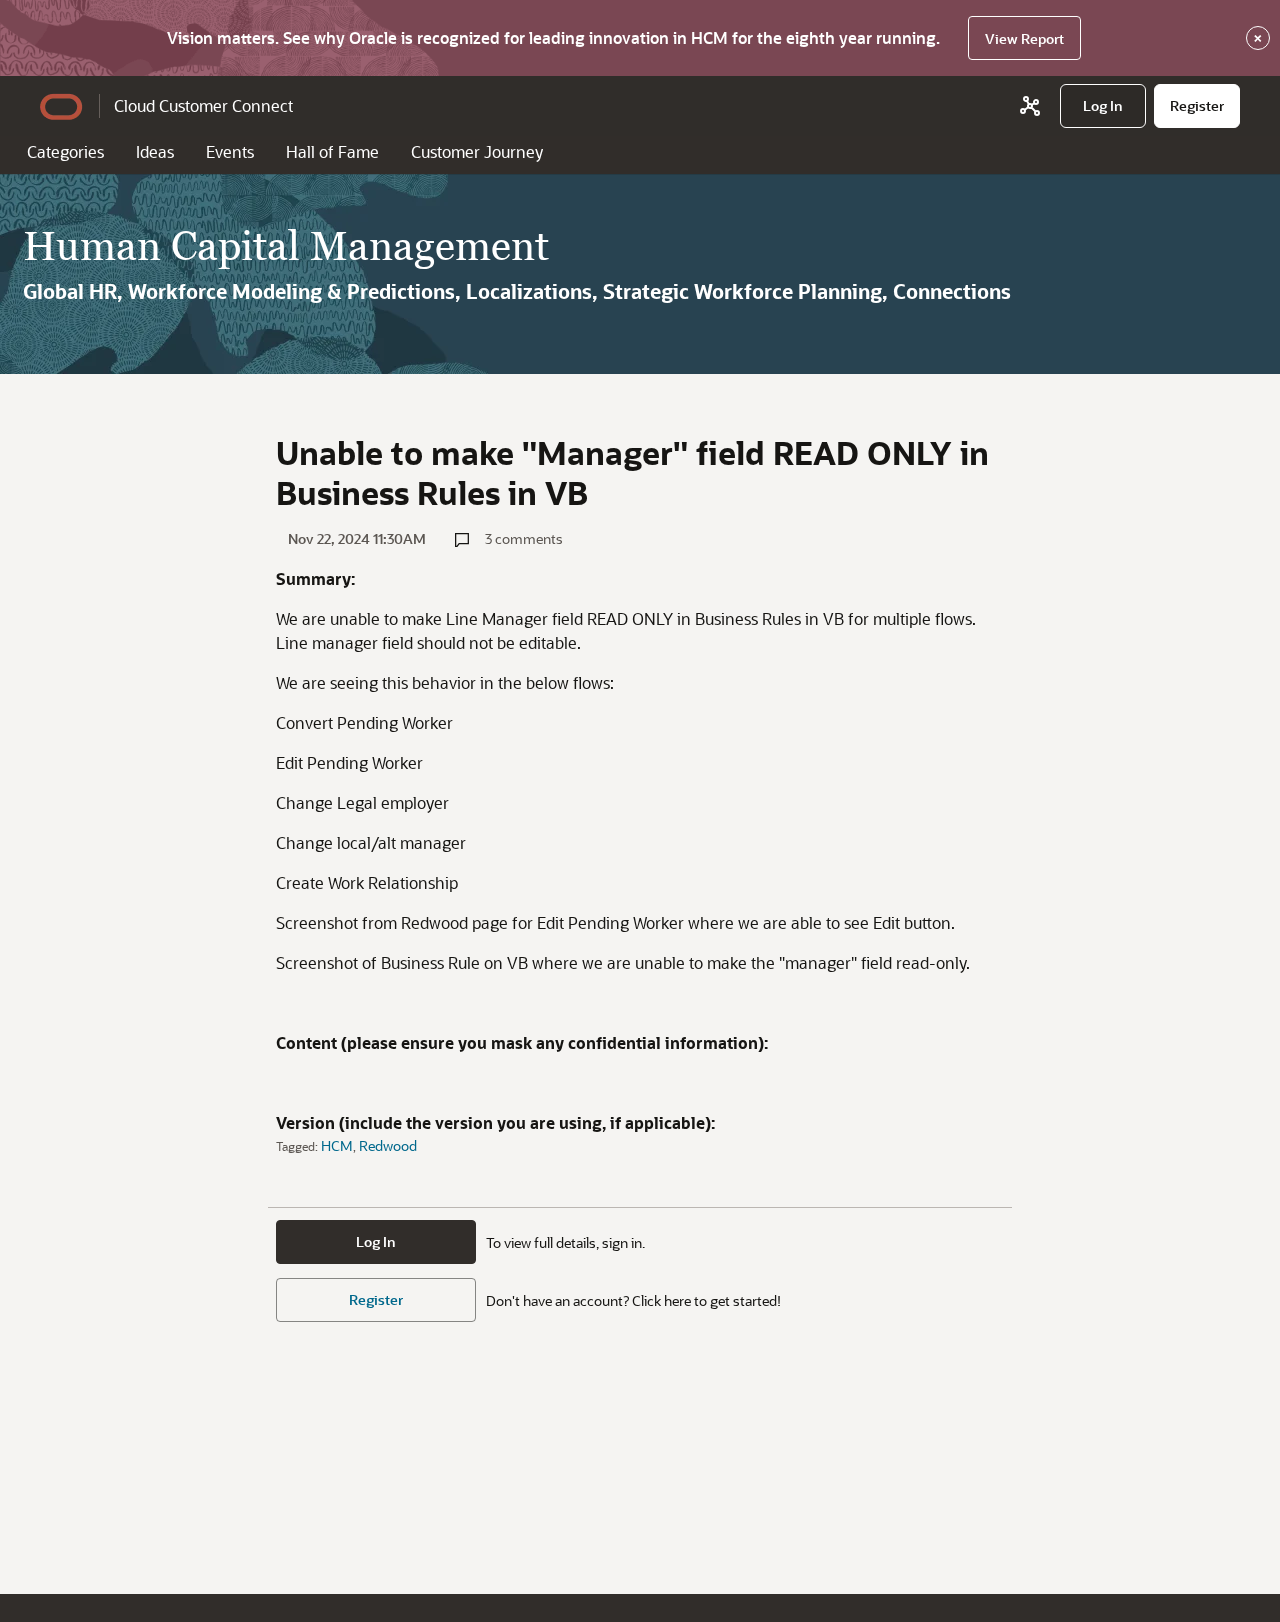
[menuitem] (1103, 106)
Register (376, 1299)
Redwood (388, 1145)
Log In (376, 1241)
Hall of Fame (332, 151)
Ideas (155, 151)
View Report (1024, 38)
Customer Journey (477, 151)
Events (230, 151)
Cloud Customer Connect (203, 105)
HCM (337, 1145)
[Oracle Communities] (1030, 106)
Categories (65, 151)
